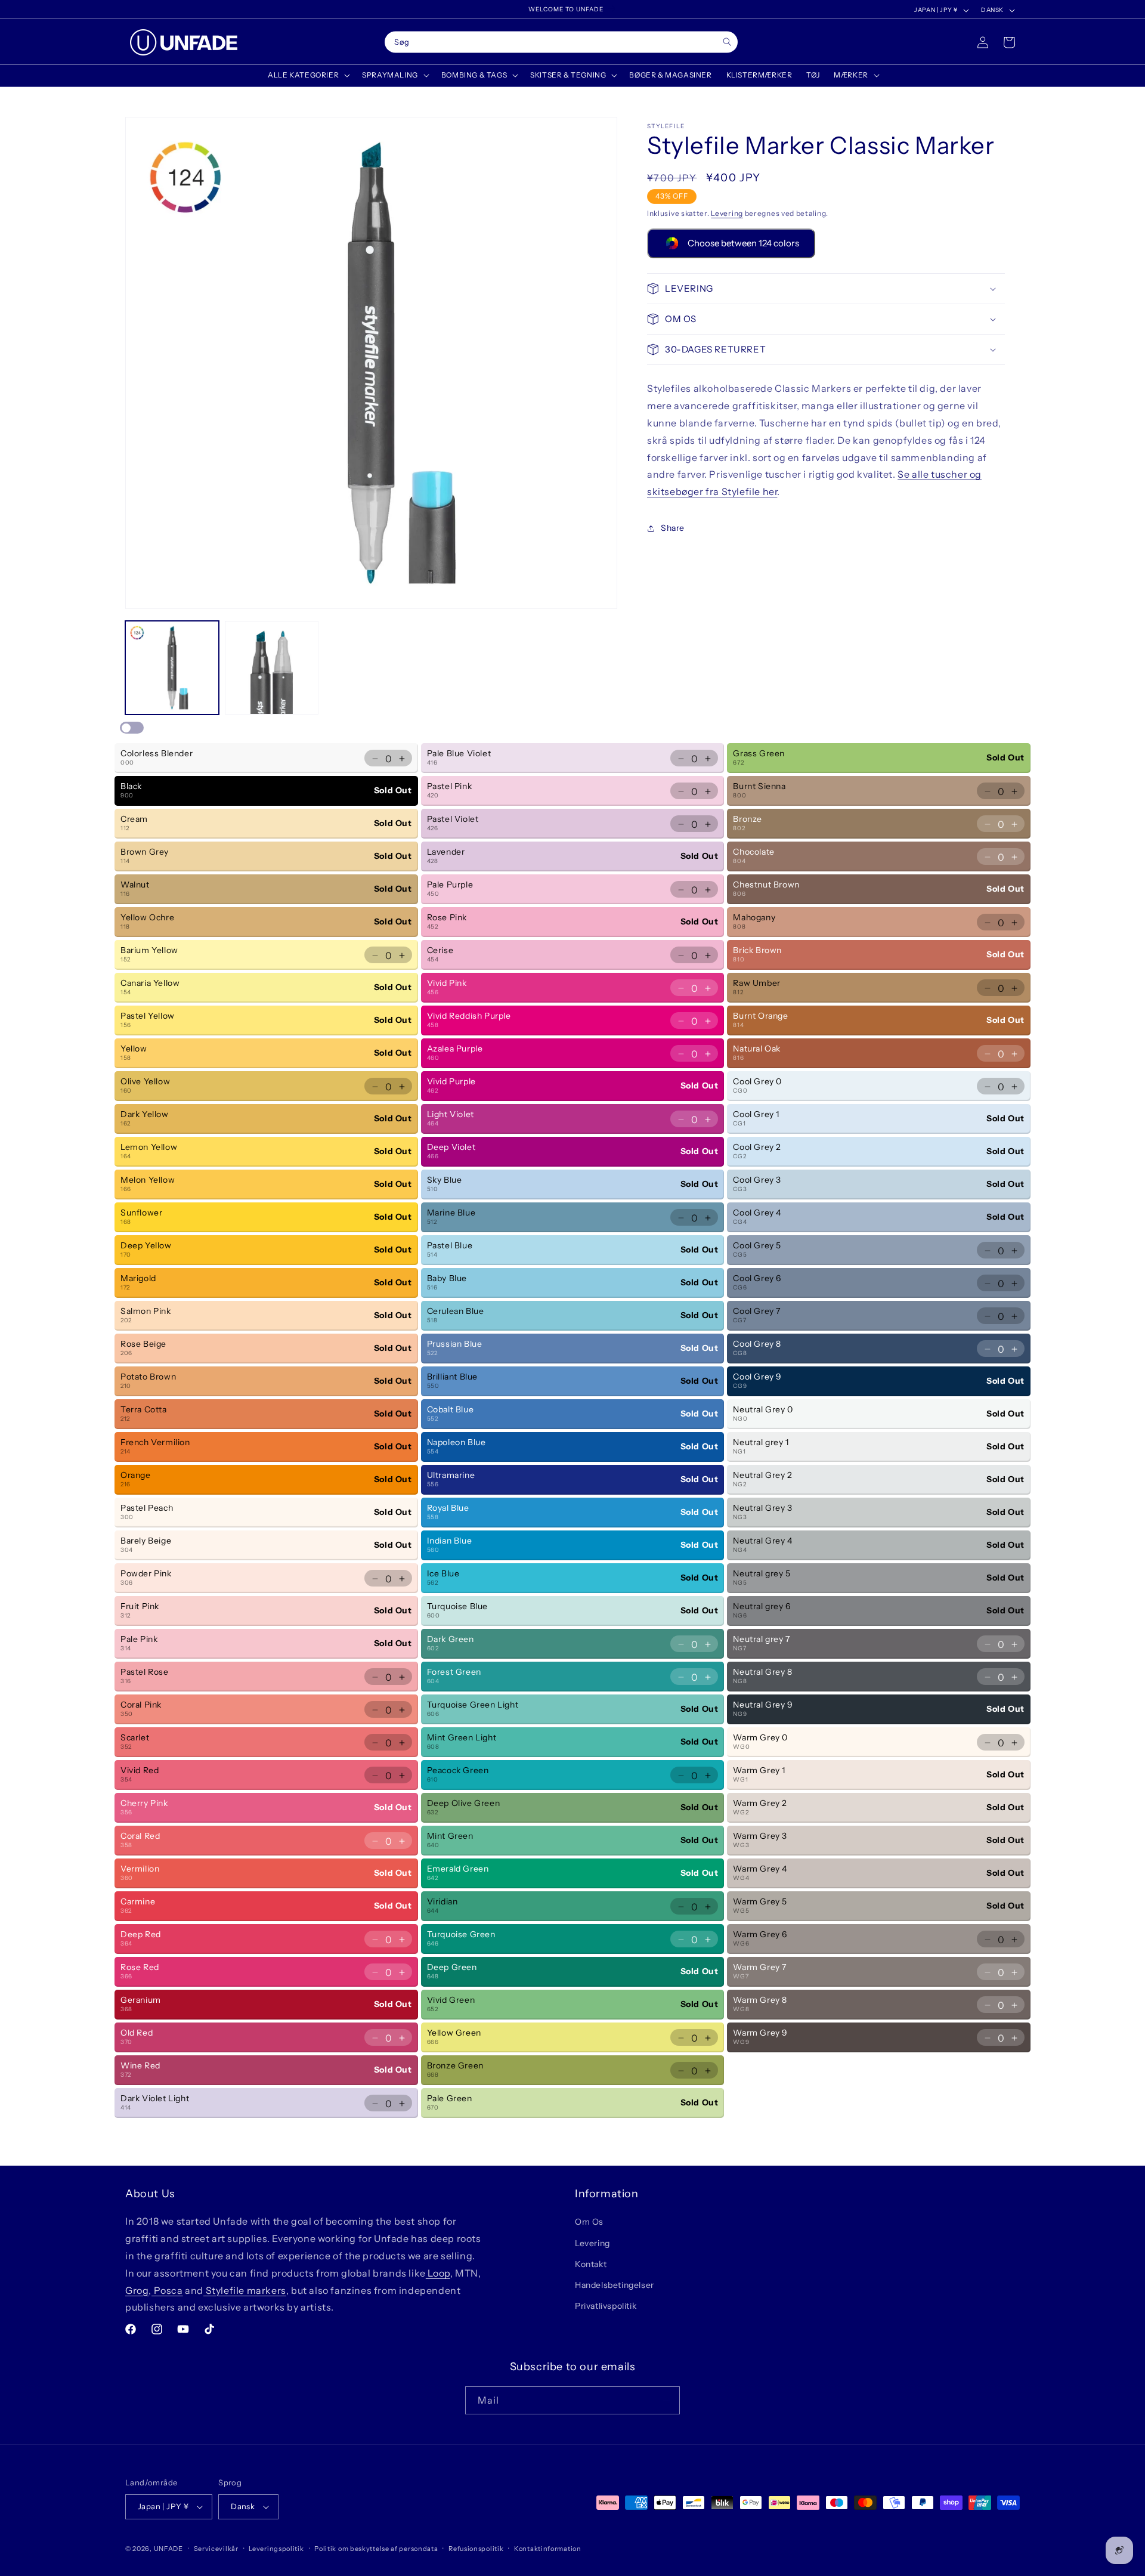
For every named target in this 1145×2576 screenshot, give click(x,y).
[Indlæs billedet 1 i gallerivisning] (172, 668)
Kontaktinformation (548, 2549)
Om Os (589, 2222)
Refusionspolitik (476, 2549)
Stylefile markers (245, 2290)
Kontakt (591, 2264)
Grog (137, 2290)
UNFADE (168, 2549)
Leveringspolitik (276, 2549)
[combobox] (561, 42)
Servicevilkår (216, 2549)
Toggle (132, 728)
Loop (438, 2273)
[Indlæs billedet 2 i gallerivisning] (272, 668)
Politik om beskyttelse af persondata (376, 2549)
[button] (308, 75)
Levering (727, 213)
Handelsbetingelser (615, 2285)
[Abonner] (666, 2400)
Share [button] (673, 528)
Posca (167, 2290)
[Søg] (727, 42)
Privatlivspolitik (606, 2306)
